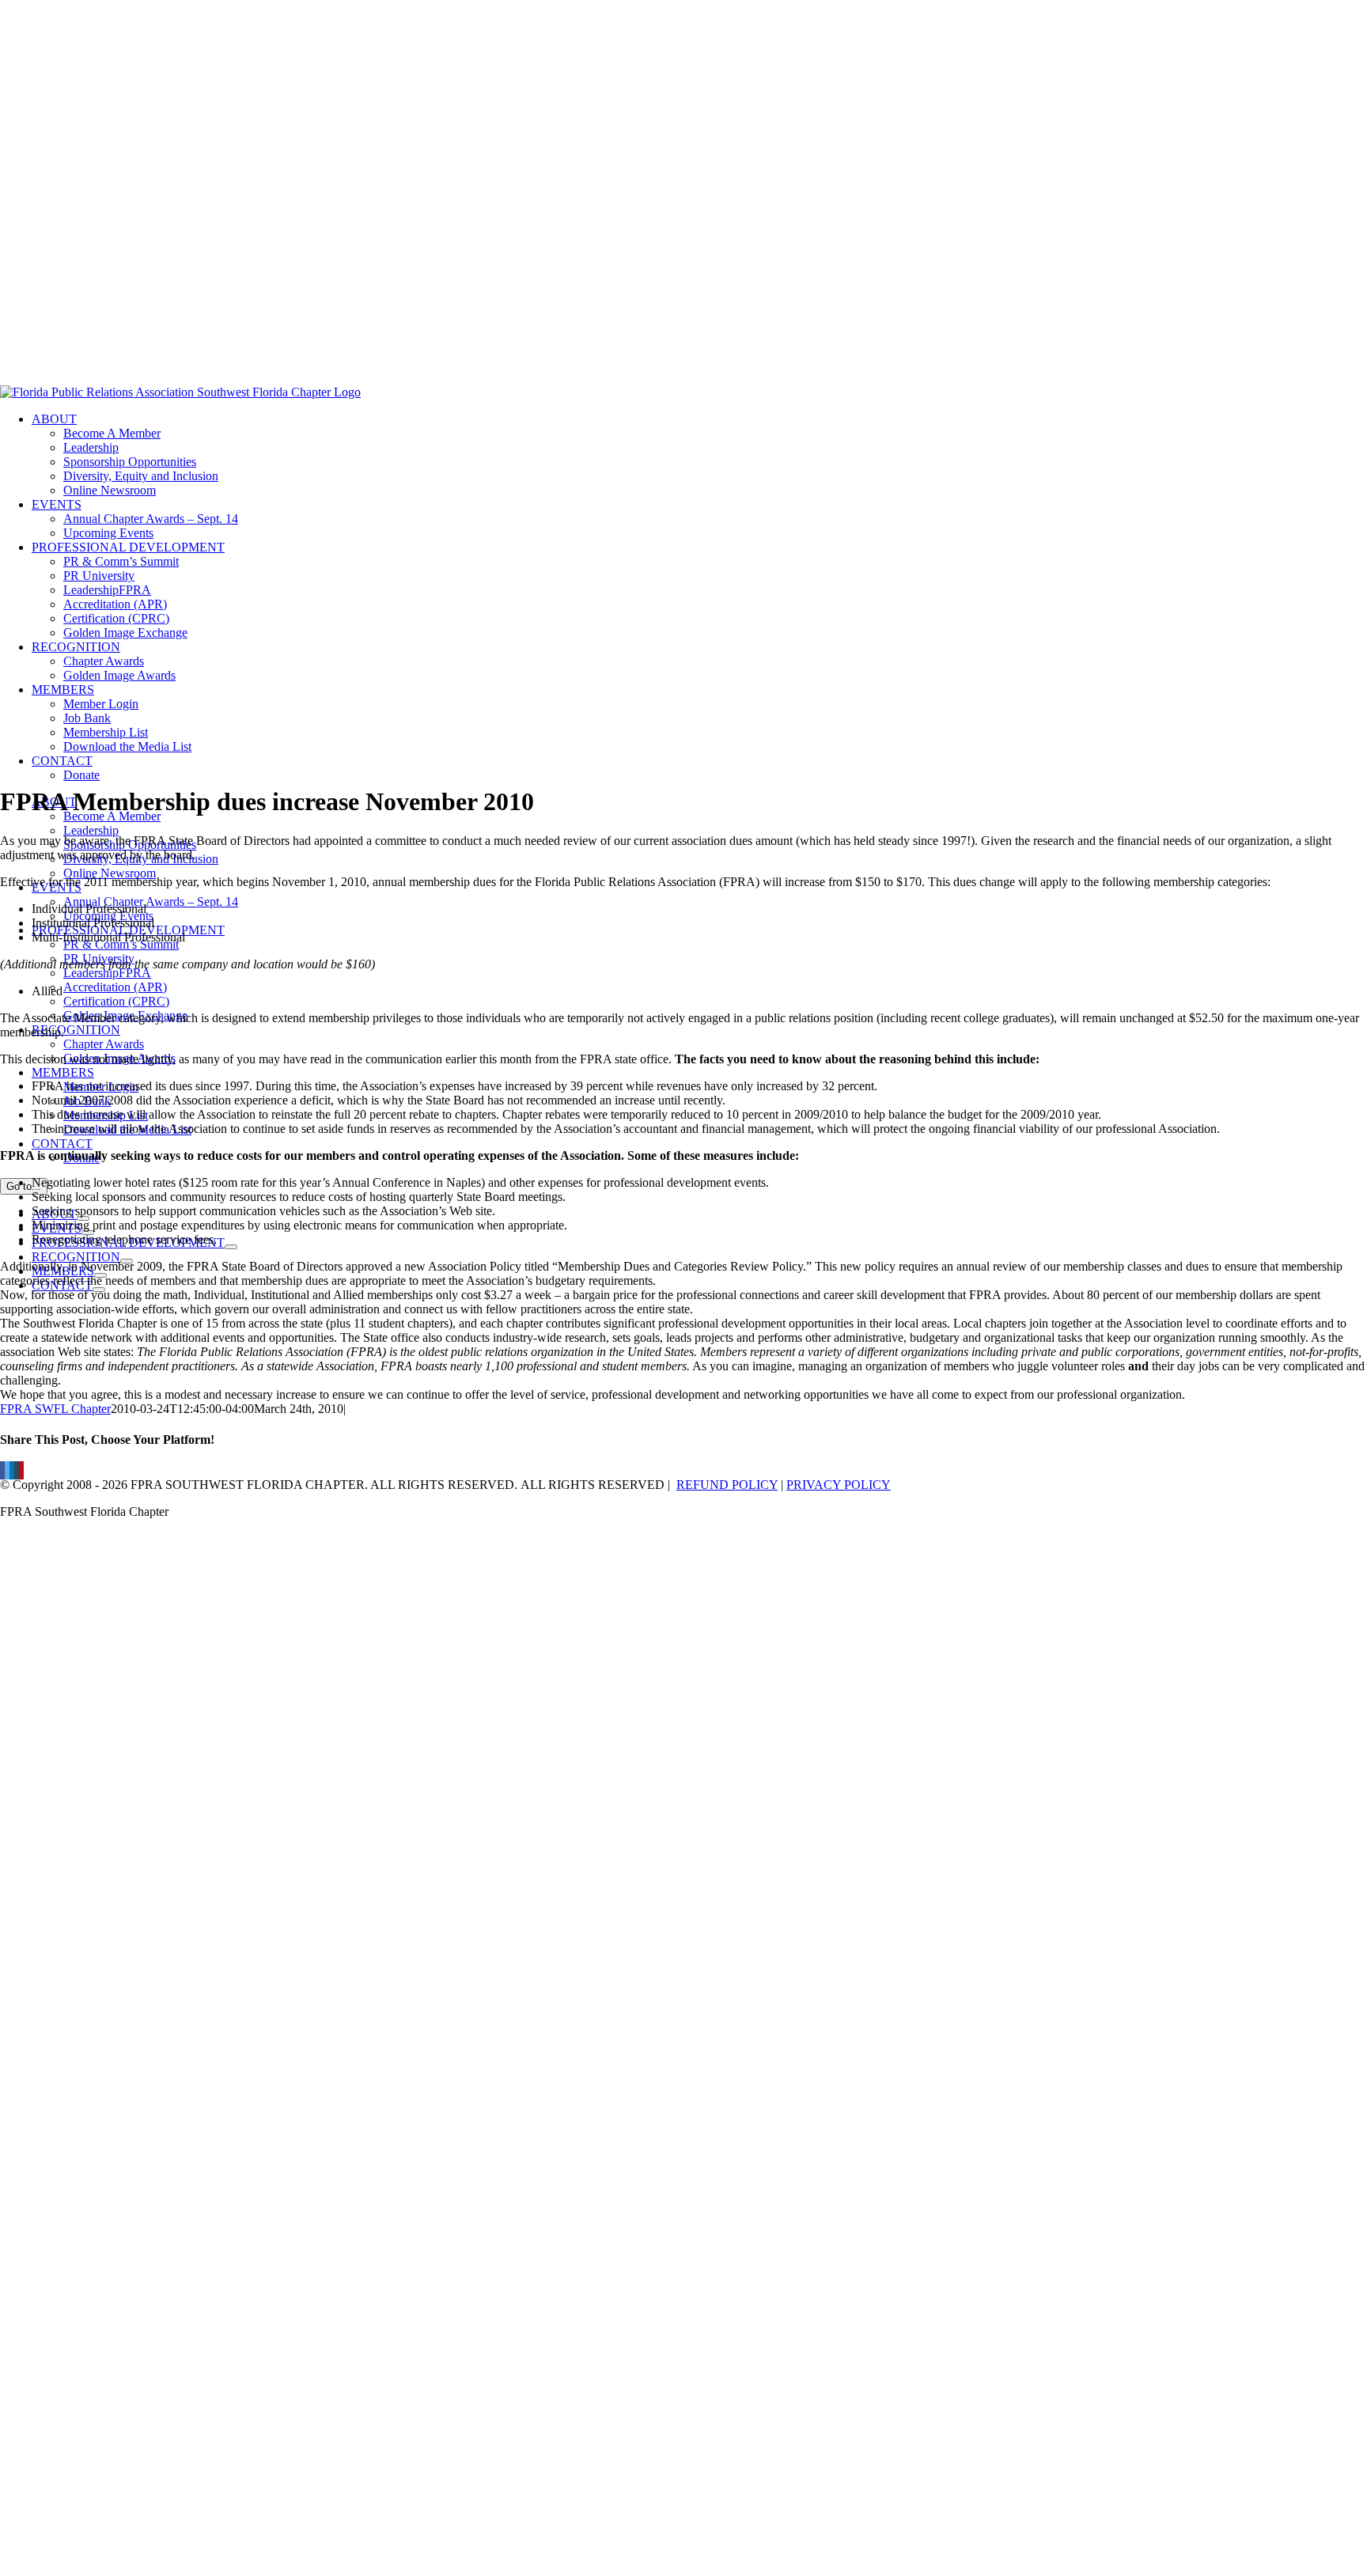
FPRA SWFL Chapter (55, 1409)
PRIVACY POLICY (839, 1485)
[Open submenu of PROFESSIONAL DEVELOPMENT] (231, 1247)
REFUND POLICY (727, 1485)
